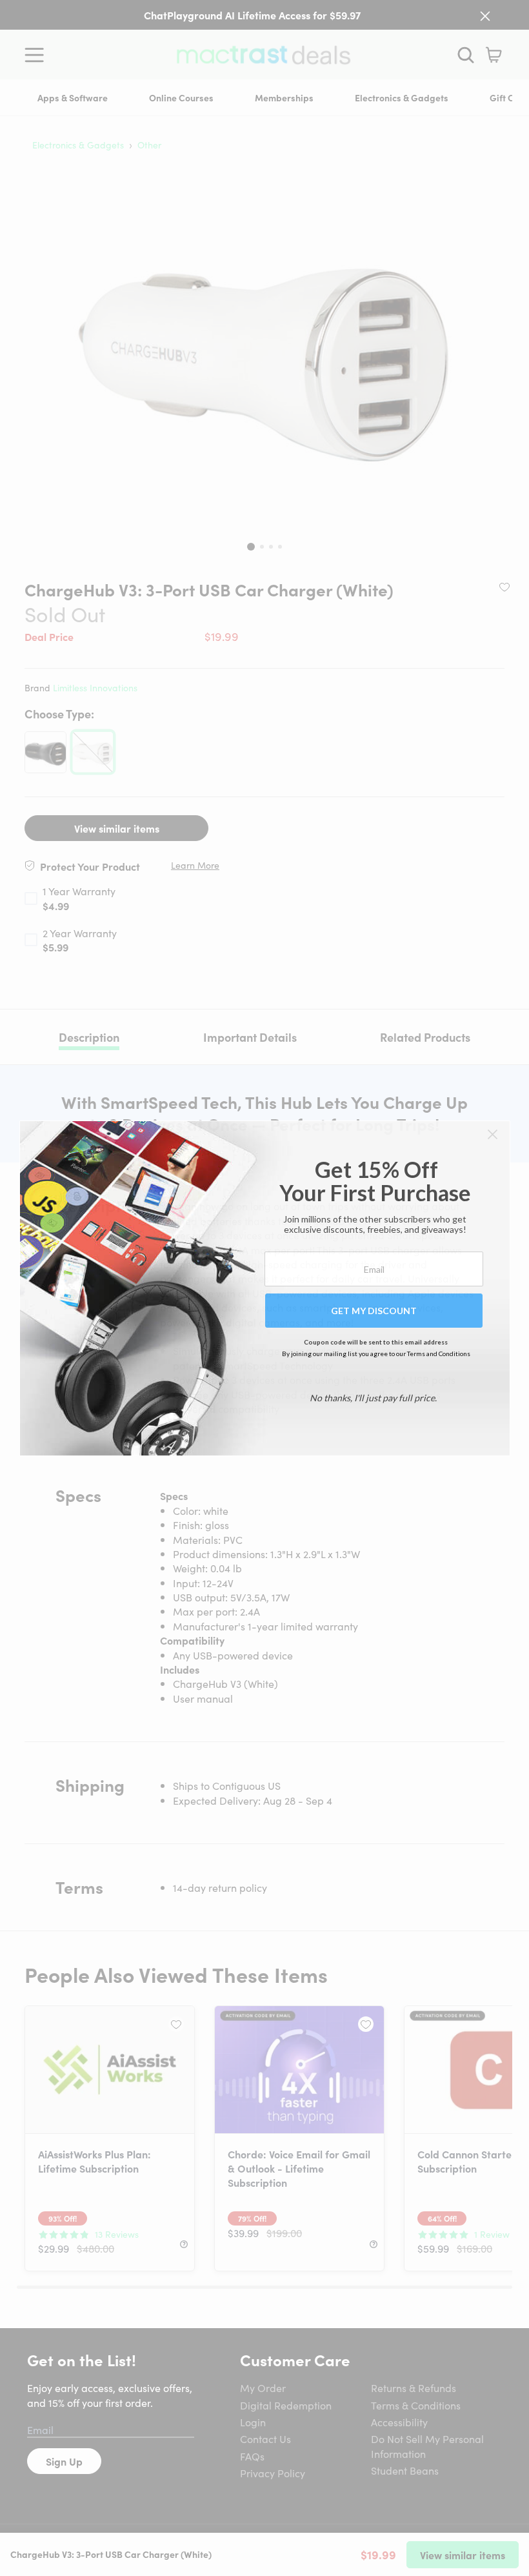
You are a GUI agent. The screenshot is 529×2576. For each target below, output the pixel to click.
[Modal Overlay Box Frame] (265, 1288)
